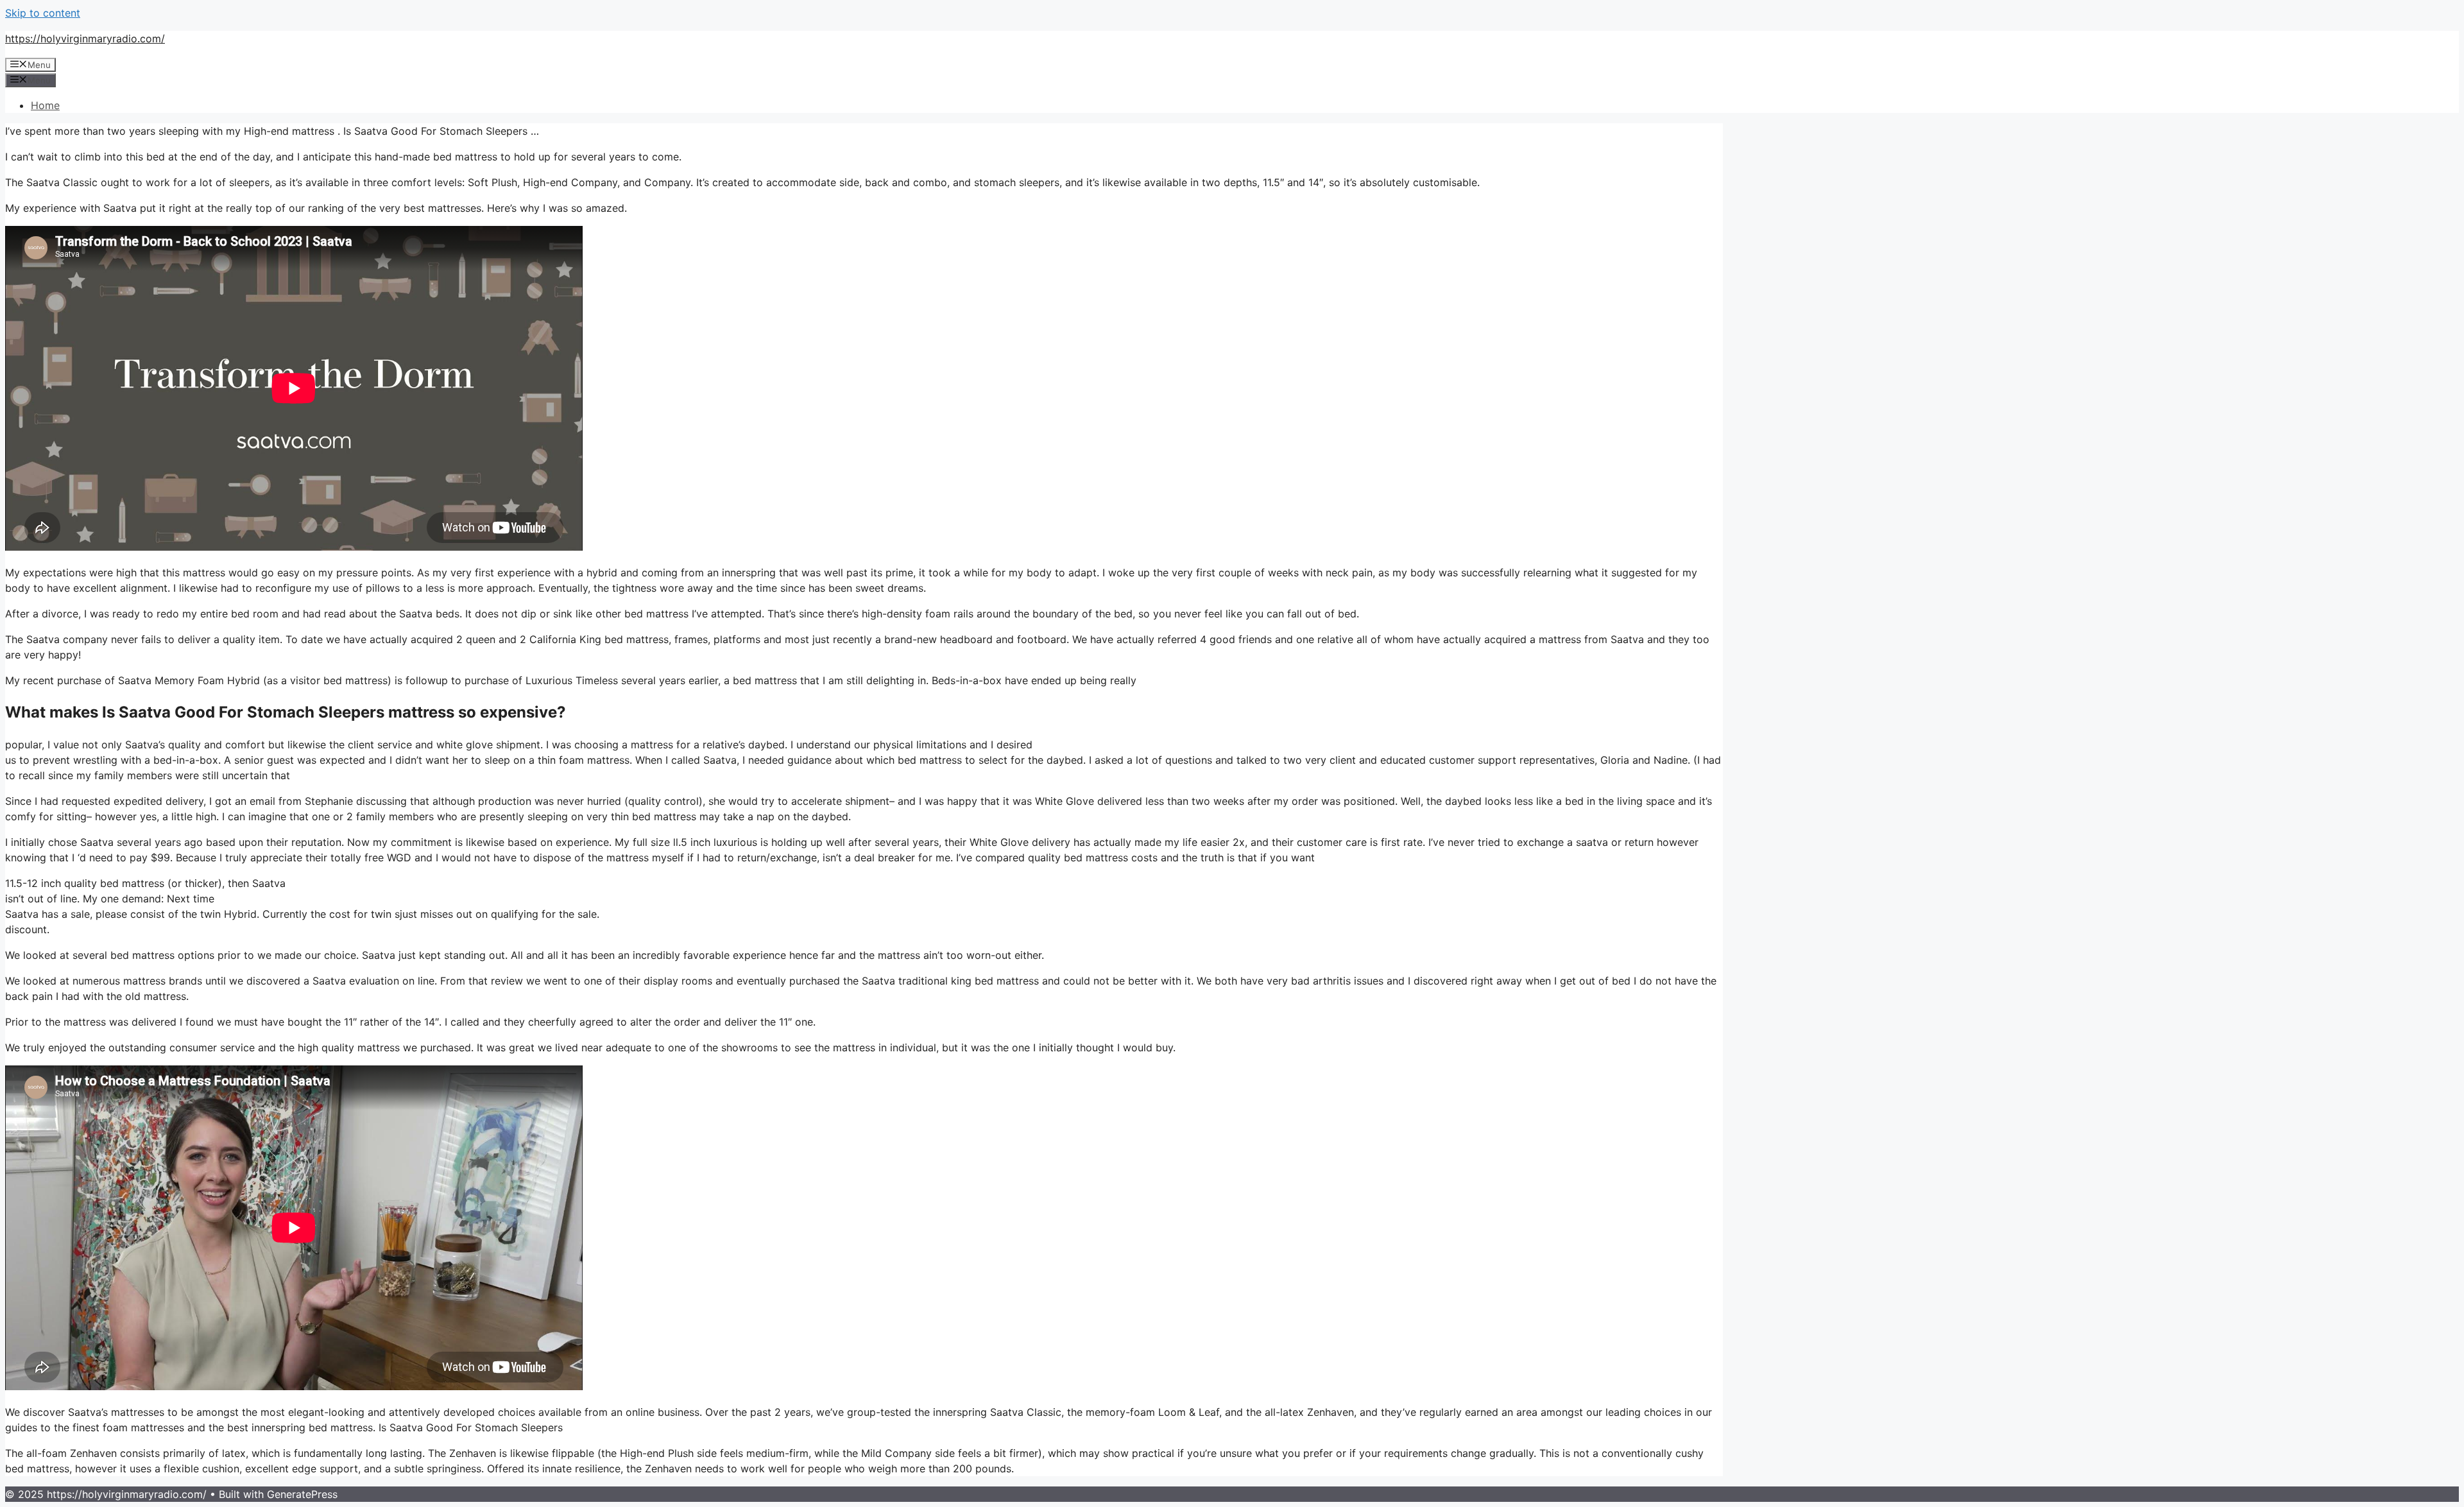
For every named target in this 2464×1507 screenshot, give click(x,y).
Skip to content (43, 13)
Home (45, 105)
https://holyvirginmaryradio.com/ (85, 39)
